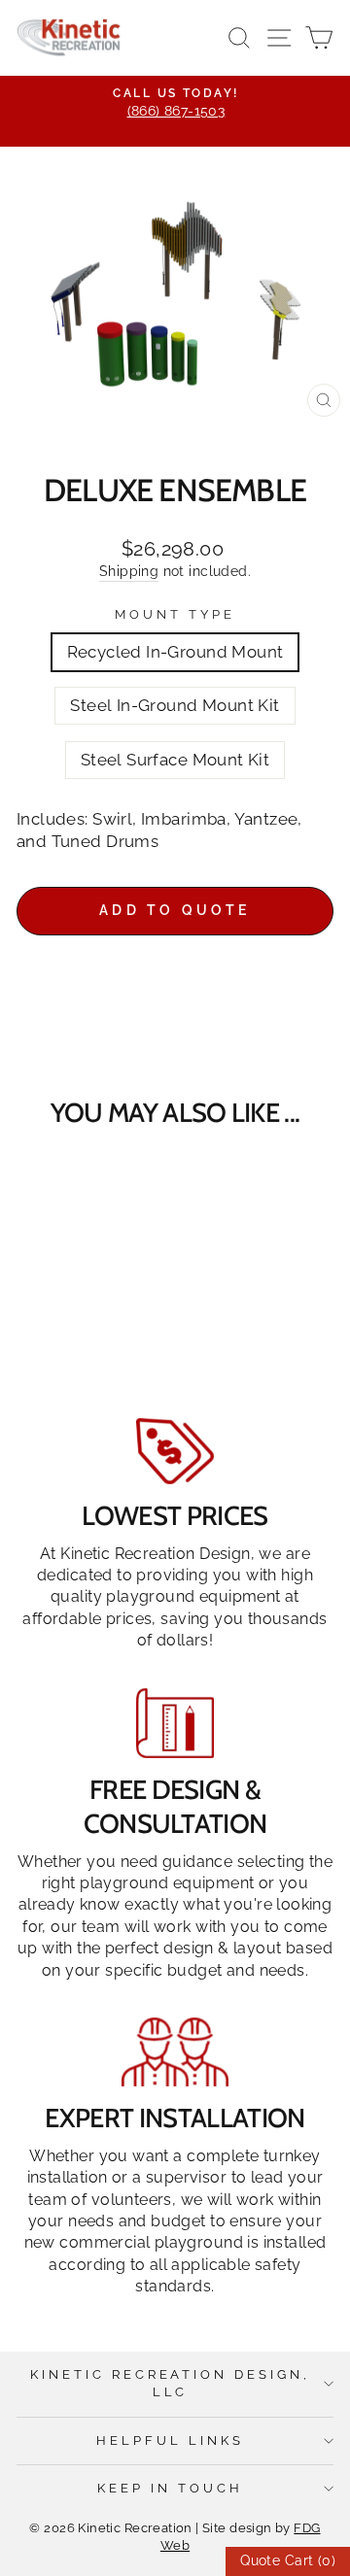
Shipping (129, 571)
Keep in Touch (170, 2488)
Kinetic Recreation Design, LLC (170, 2384)
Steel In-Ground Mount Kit (175, 705)
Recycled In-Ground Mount (175, 652)
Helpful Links (170, 2440)
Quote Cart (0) (288, 2560)
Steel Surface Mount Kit (175, 760)
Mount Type (175, 614)
